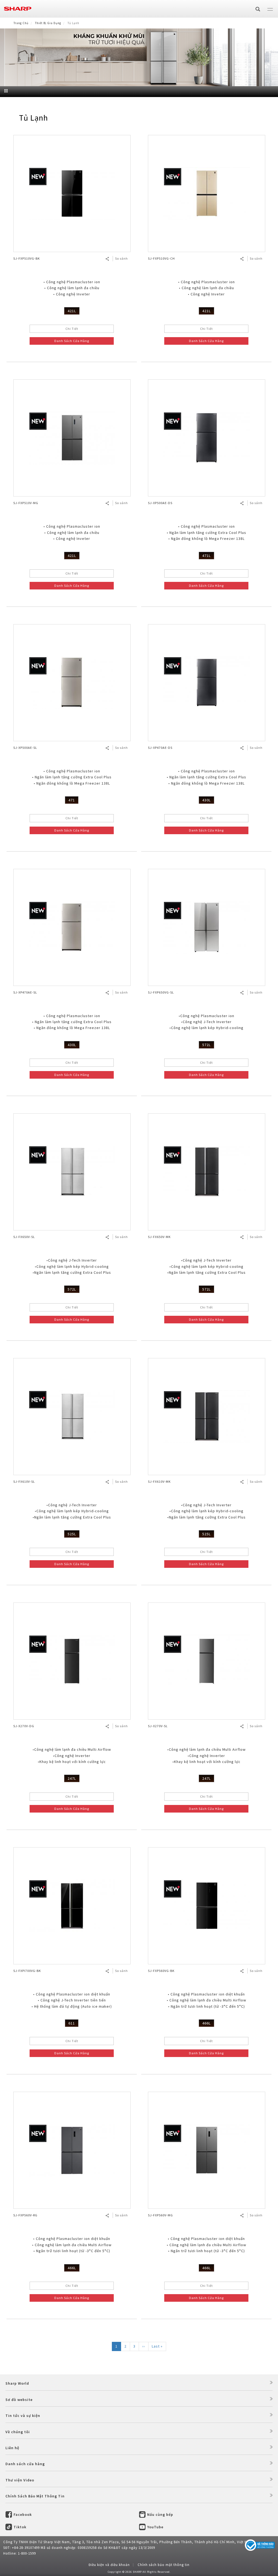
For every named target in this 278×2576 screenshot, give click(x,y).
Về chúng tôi (18, 2432)
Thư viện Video (20, 2480)
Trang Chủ (21, 23)
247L (72, 1778)
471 (72, 800)
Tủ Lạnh (34, 118)
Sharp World (17, 2383)
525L (72, 1534)
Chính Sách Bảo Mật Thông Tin (35, 2496)
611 (72, 2023)
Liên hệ (12, 2448)
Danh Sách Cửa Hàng (72, 341)
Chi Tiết (72, 329)
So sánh (121, 258)
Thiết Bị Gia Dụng (48, 23)
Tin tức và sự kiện (23, 2416)
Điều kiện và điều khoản (109, 2565)
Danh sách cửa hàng (25, 2464)
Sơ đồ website (19, 2400)
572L (206, 1045)
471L (206, 556)
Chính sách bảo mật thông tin (164, 2565)
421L (72, 311)
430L (206, 800)
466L (206, 2023)
